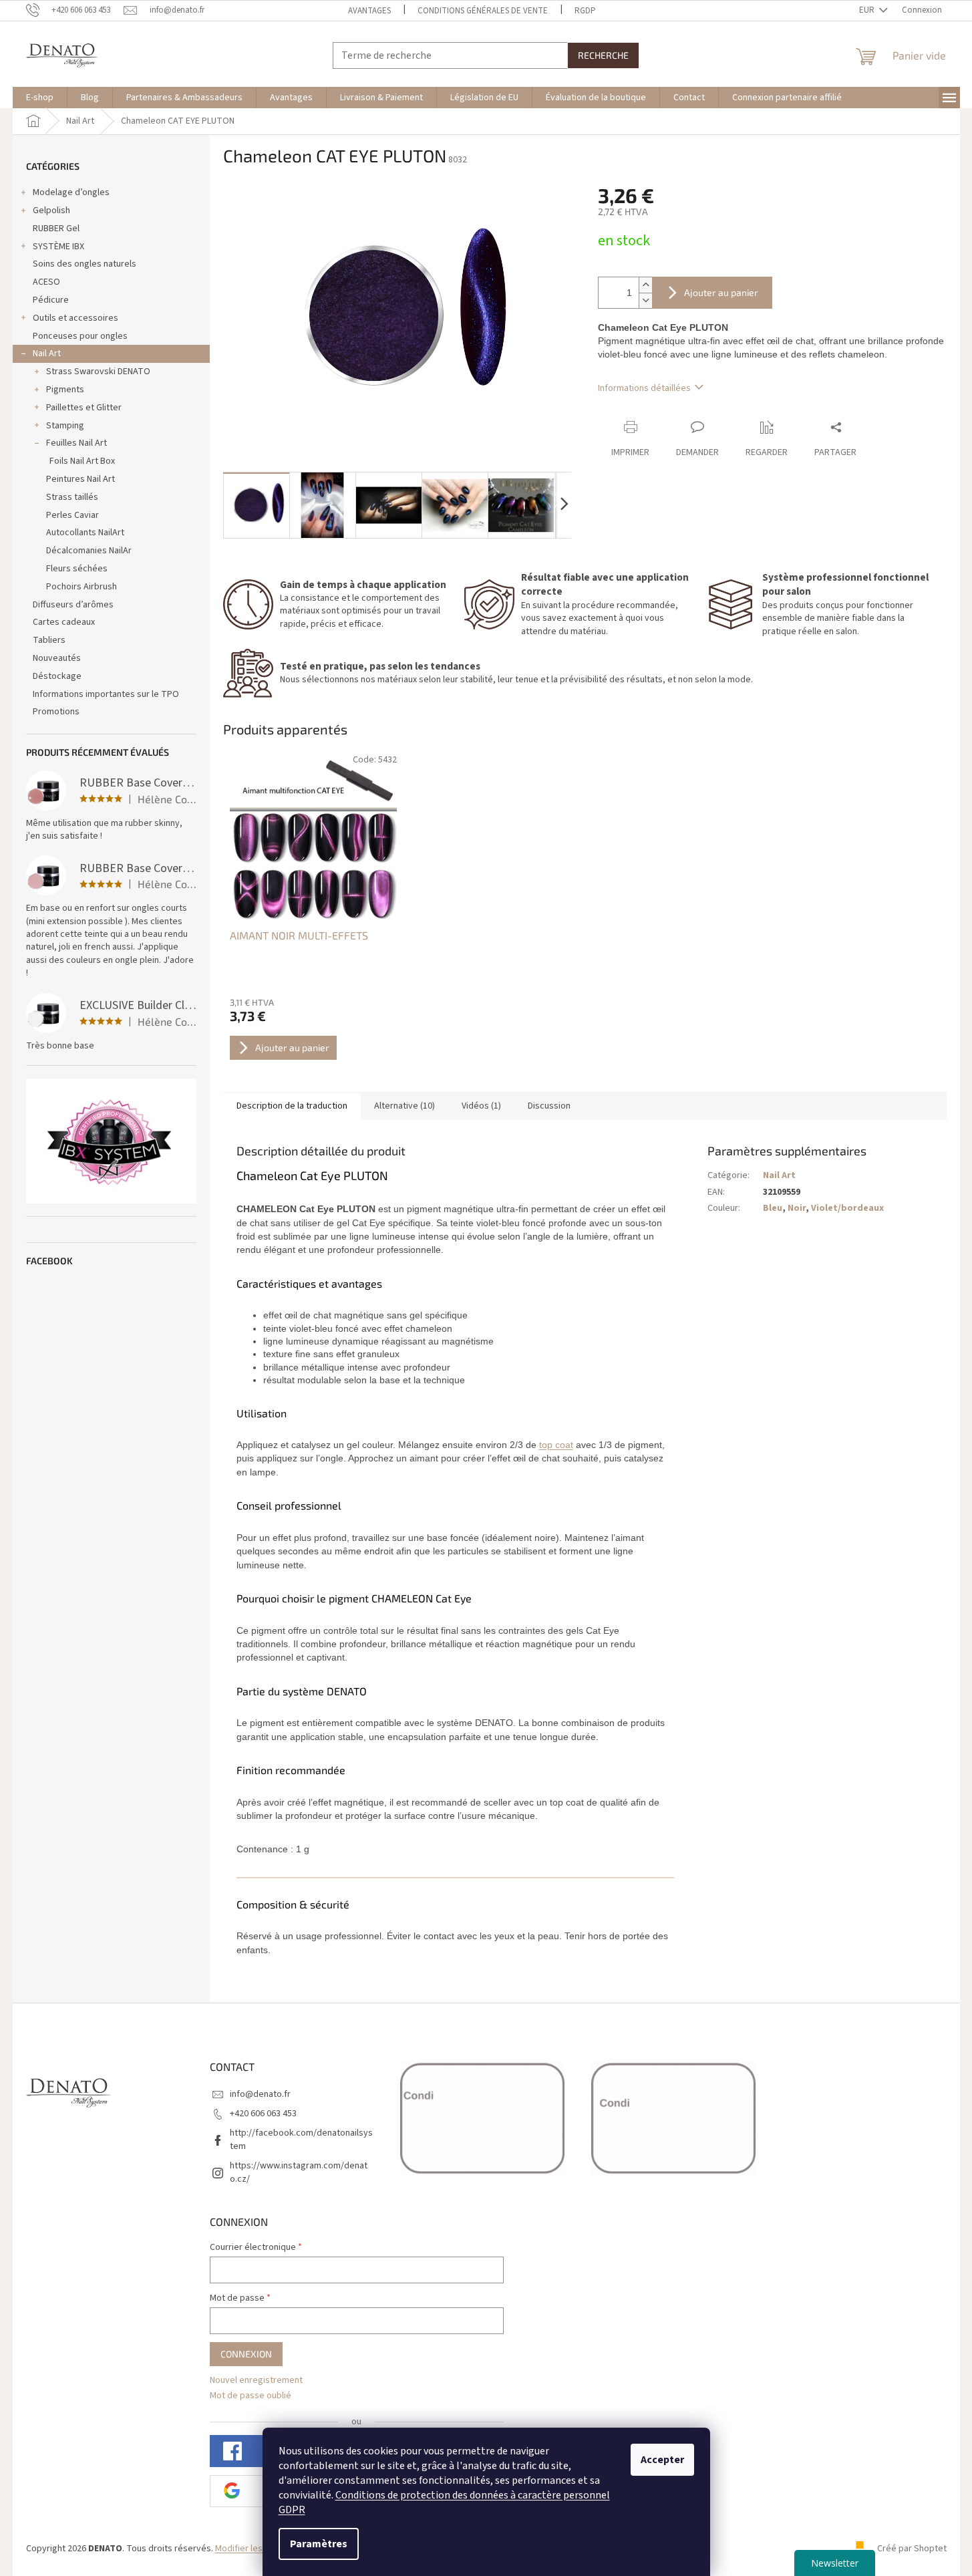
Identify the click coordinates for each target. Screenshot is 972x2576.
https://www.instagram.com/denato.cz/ (299, 2172)
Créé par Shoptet (912, 2549)
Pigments (65, 390)
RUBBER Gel (56, 229)
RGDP (585, 11)
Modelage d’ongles (71, 192)
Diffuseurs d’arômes (73, 605)
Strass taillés (72, 497)
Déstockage (57, 676)
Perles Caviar (72, 515)
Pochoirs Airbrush (82, 587)
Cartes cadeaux (64, 622)
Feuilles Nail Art (76, 443)
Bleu (773, 1208)
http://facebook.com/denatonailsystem (301, 2139)
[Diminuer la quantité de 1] (645, 300)
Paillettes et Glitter (84, 408)
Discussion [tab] (549, 1106)
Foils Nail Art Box (82, 461)
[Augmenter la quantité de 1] (645, 285)
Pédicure (51, 300)
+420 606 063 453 (263, 2114)
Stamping (65, 426)
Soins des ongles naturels (85, 264)
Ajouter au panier (721, 292)
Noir (797, 1208)
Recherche (603, 55)
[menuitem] (40, 98)
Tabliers (49, 640)
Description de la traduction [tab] (292, 1106)
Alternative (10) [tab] (404, 1106)
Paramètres (319, 2544)
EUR (868, 10)
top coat (556, 1445)
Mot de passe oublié (251, 2396)
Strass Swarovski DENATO (98, 372)
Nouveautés (57, 658)
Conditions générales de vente (483, 11)
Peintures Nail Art (80, 479)
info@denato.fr (260, 2094)
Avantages (369, 11)
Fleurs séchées (77, 569)
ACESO (46, 282)
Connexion (246, 2354)
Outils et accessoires (75, 318)
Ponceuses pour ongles (80, 336)
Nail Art (47, 353)
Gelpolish (51, 210)
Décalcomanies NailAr (89, 551)
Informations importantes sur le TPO (106, 694)
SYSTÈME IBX (58, 247)
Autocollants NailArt (85, 533)
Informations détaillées (644, 388)
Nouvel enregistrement (256, 2381)
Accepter (662, 2460)
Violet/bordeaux (847, 1208)
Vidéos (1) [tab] (481, 1106)
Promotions (56, 712)
